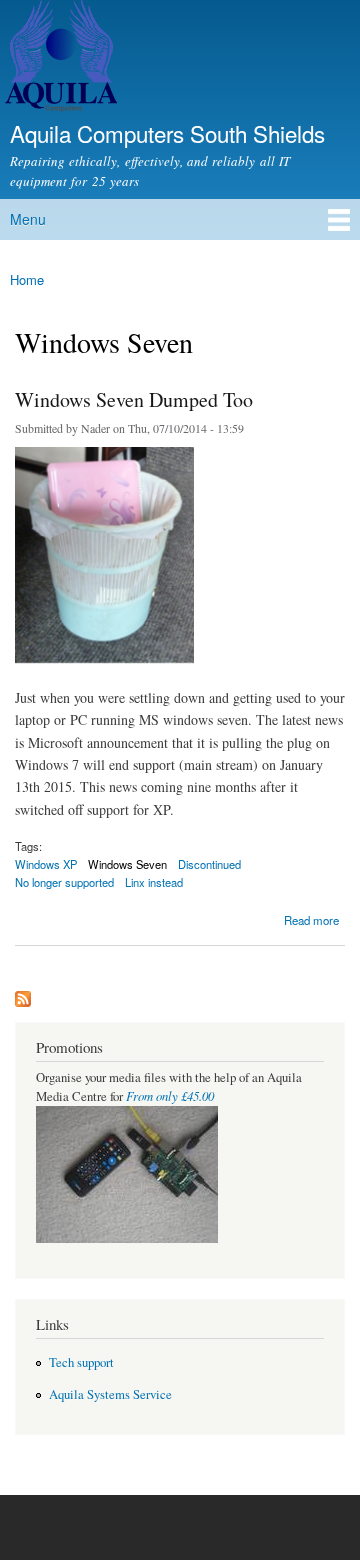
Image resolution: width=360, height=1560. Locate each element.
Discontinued (209, 864)
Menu (28, 219)
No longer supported (64, 882)
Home (27, 279)
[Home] (58, 58)
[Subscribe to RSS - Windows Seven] (23, 994)
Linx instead (154, 882)
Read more (311, 918)
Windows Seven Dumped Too (134, 399)
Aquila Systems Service (110, 1394)
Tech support (81, 1362)
